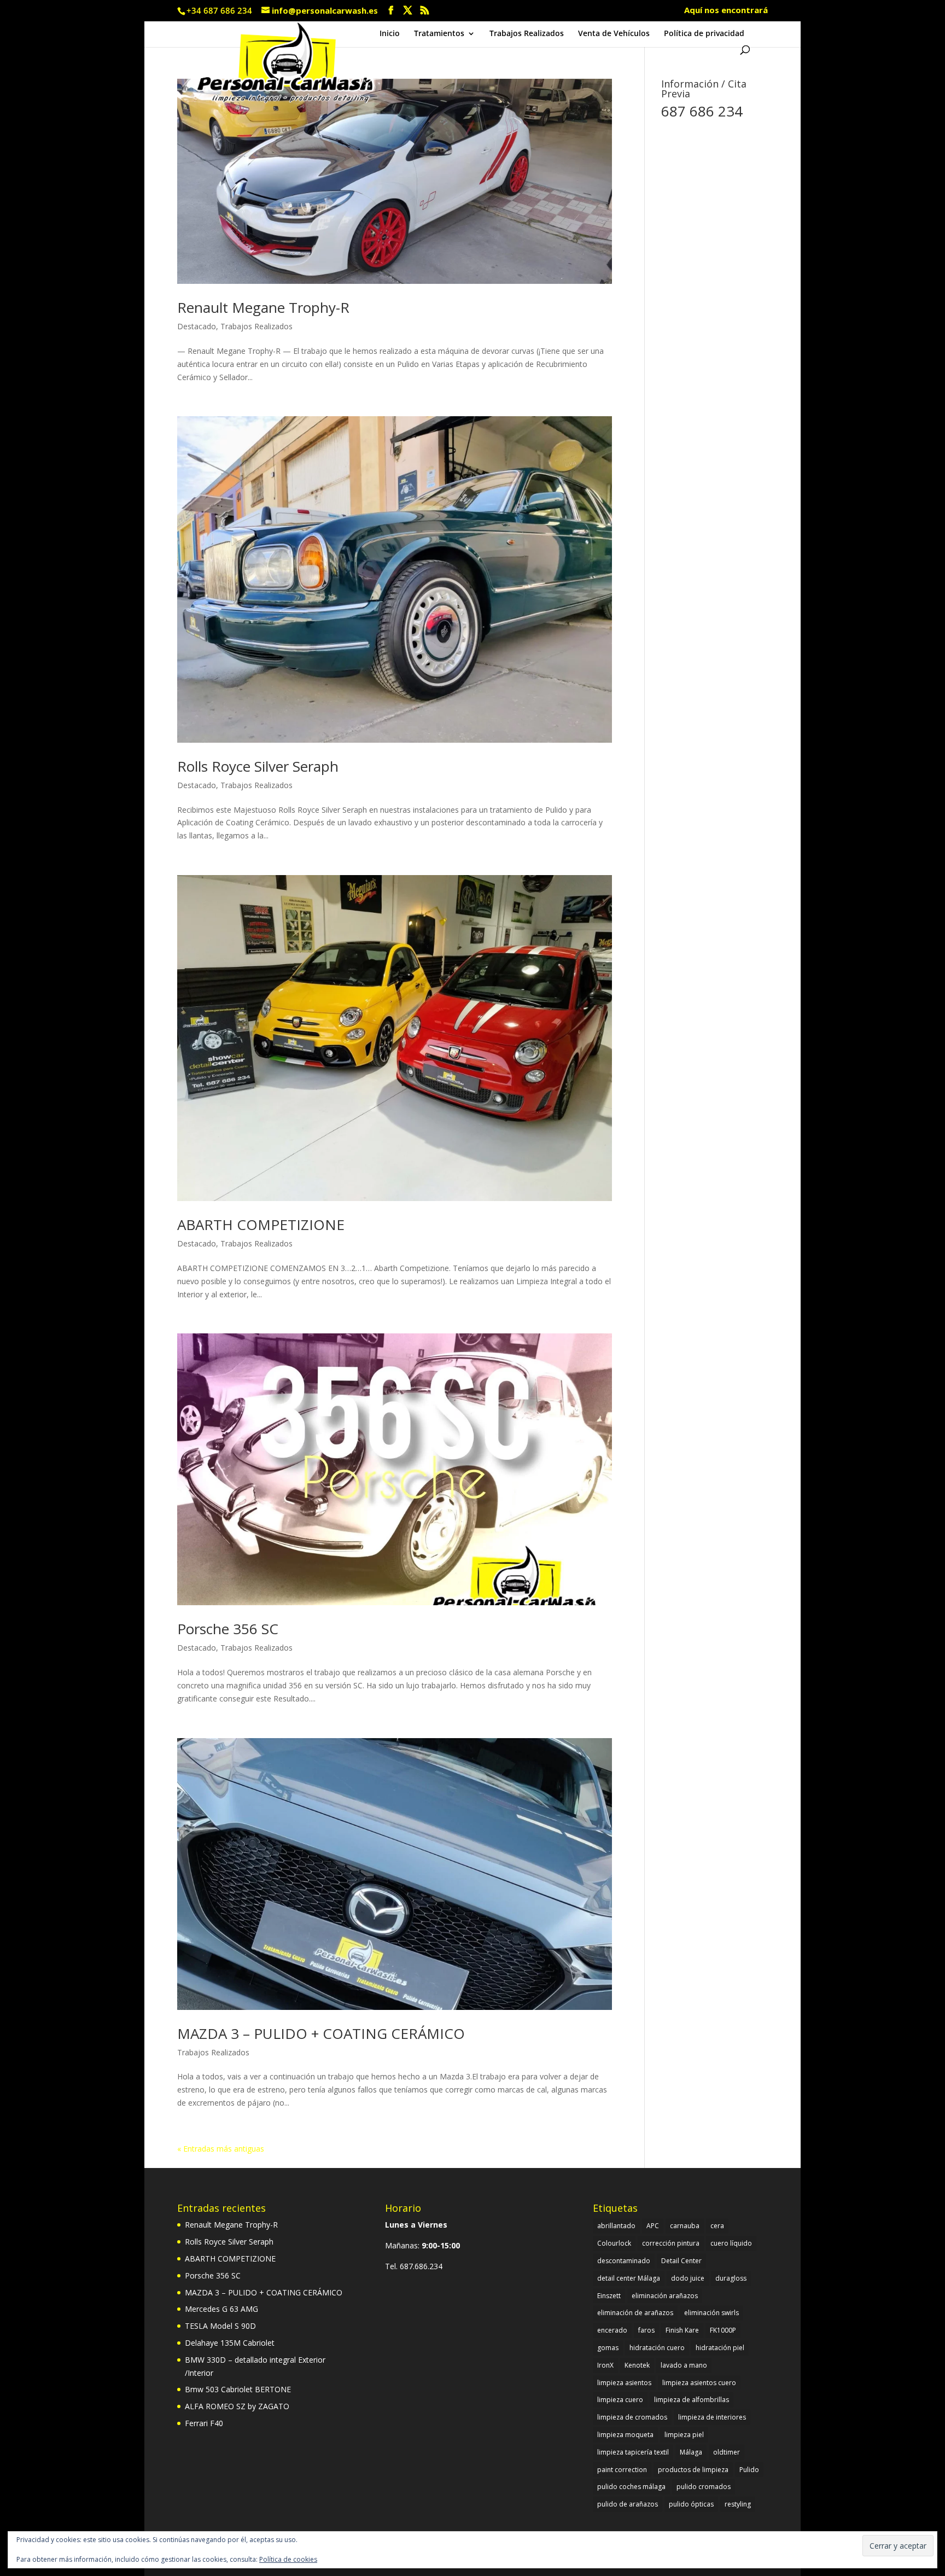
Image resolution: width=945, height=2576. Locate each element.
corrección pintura (671, 2243)
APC (653, 2226)
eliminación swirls (711, 2313)
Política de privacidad (704, 34)
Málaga (691, 2452)
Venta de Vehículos (614, 34)
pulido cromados (704, 2487)
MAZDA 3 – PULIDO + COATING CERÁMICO (321, 2033)
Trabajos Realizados (527, 34)
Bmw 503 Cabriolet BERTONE (238, 2389)
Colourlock (614, 2243)
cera (717, 2226)
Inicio (390, 34)
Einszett (609, 2296)
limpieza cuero (620, 2400)
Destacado (197, 326)
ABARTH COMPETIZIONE (261, 1225)
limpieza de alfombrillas (692, 2400)
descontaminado (624, 2261)
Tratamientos (439, 34)
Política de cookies (288, 2559)
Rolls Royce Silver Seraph (258, 766)
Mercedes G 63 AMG (221, 2309)
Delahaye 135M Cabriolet (230, 2343)
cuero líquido (731, 2243)
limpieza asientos (624, 2383)
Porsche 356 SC (228, 1629)
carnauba (685, 2226)
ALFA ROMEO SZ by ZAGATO (237, 2406)
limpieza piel (684, 2435)
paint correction (622, 2470)
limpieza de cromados (632, 2417)
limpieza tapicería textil (633, 2452)
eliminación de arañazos (635, 2313)
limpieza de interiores (712, 2417)
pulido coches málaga (631, 2487)
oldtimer (727, 2452)
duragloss (731, 2278)
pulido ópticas (691, 2504)
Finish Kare (682, 2330)
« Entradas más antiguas (221, 2149)
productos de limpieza (693, 2470)
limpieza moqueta (625, 2435)
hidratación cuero (657, 2348)
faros (646, 2330)
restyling (738, 2504)
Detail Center (681, 2261)
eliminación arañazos (665, 2296)
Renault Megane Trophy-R (263, 307)
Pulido (749, 2470)
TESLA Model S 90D (220, 2326)
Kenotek (637, 2365)
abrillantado (616, 2226)
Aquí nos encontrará (726, 11)
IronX (605, 2365)
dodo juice (688, 2278)
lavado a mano (684, 2365)
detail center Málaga (629, 2278)
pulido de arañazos (628, 2504)
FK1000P (723, 2330)
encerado (612, 2330)
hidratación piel (720, 2348)
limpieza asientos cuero (699, 2383)
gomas (608, 2348)
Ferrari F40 (204, 2423)
